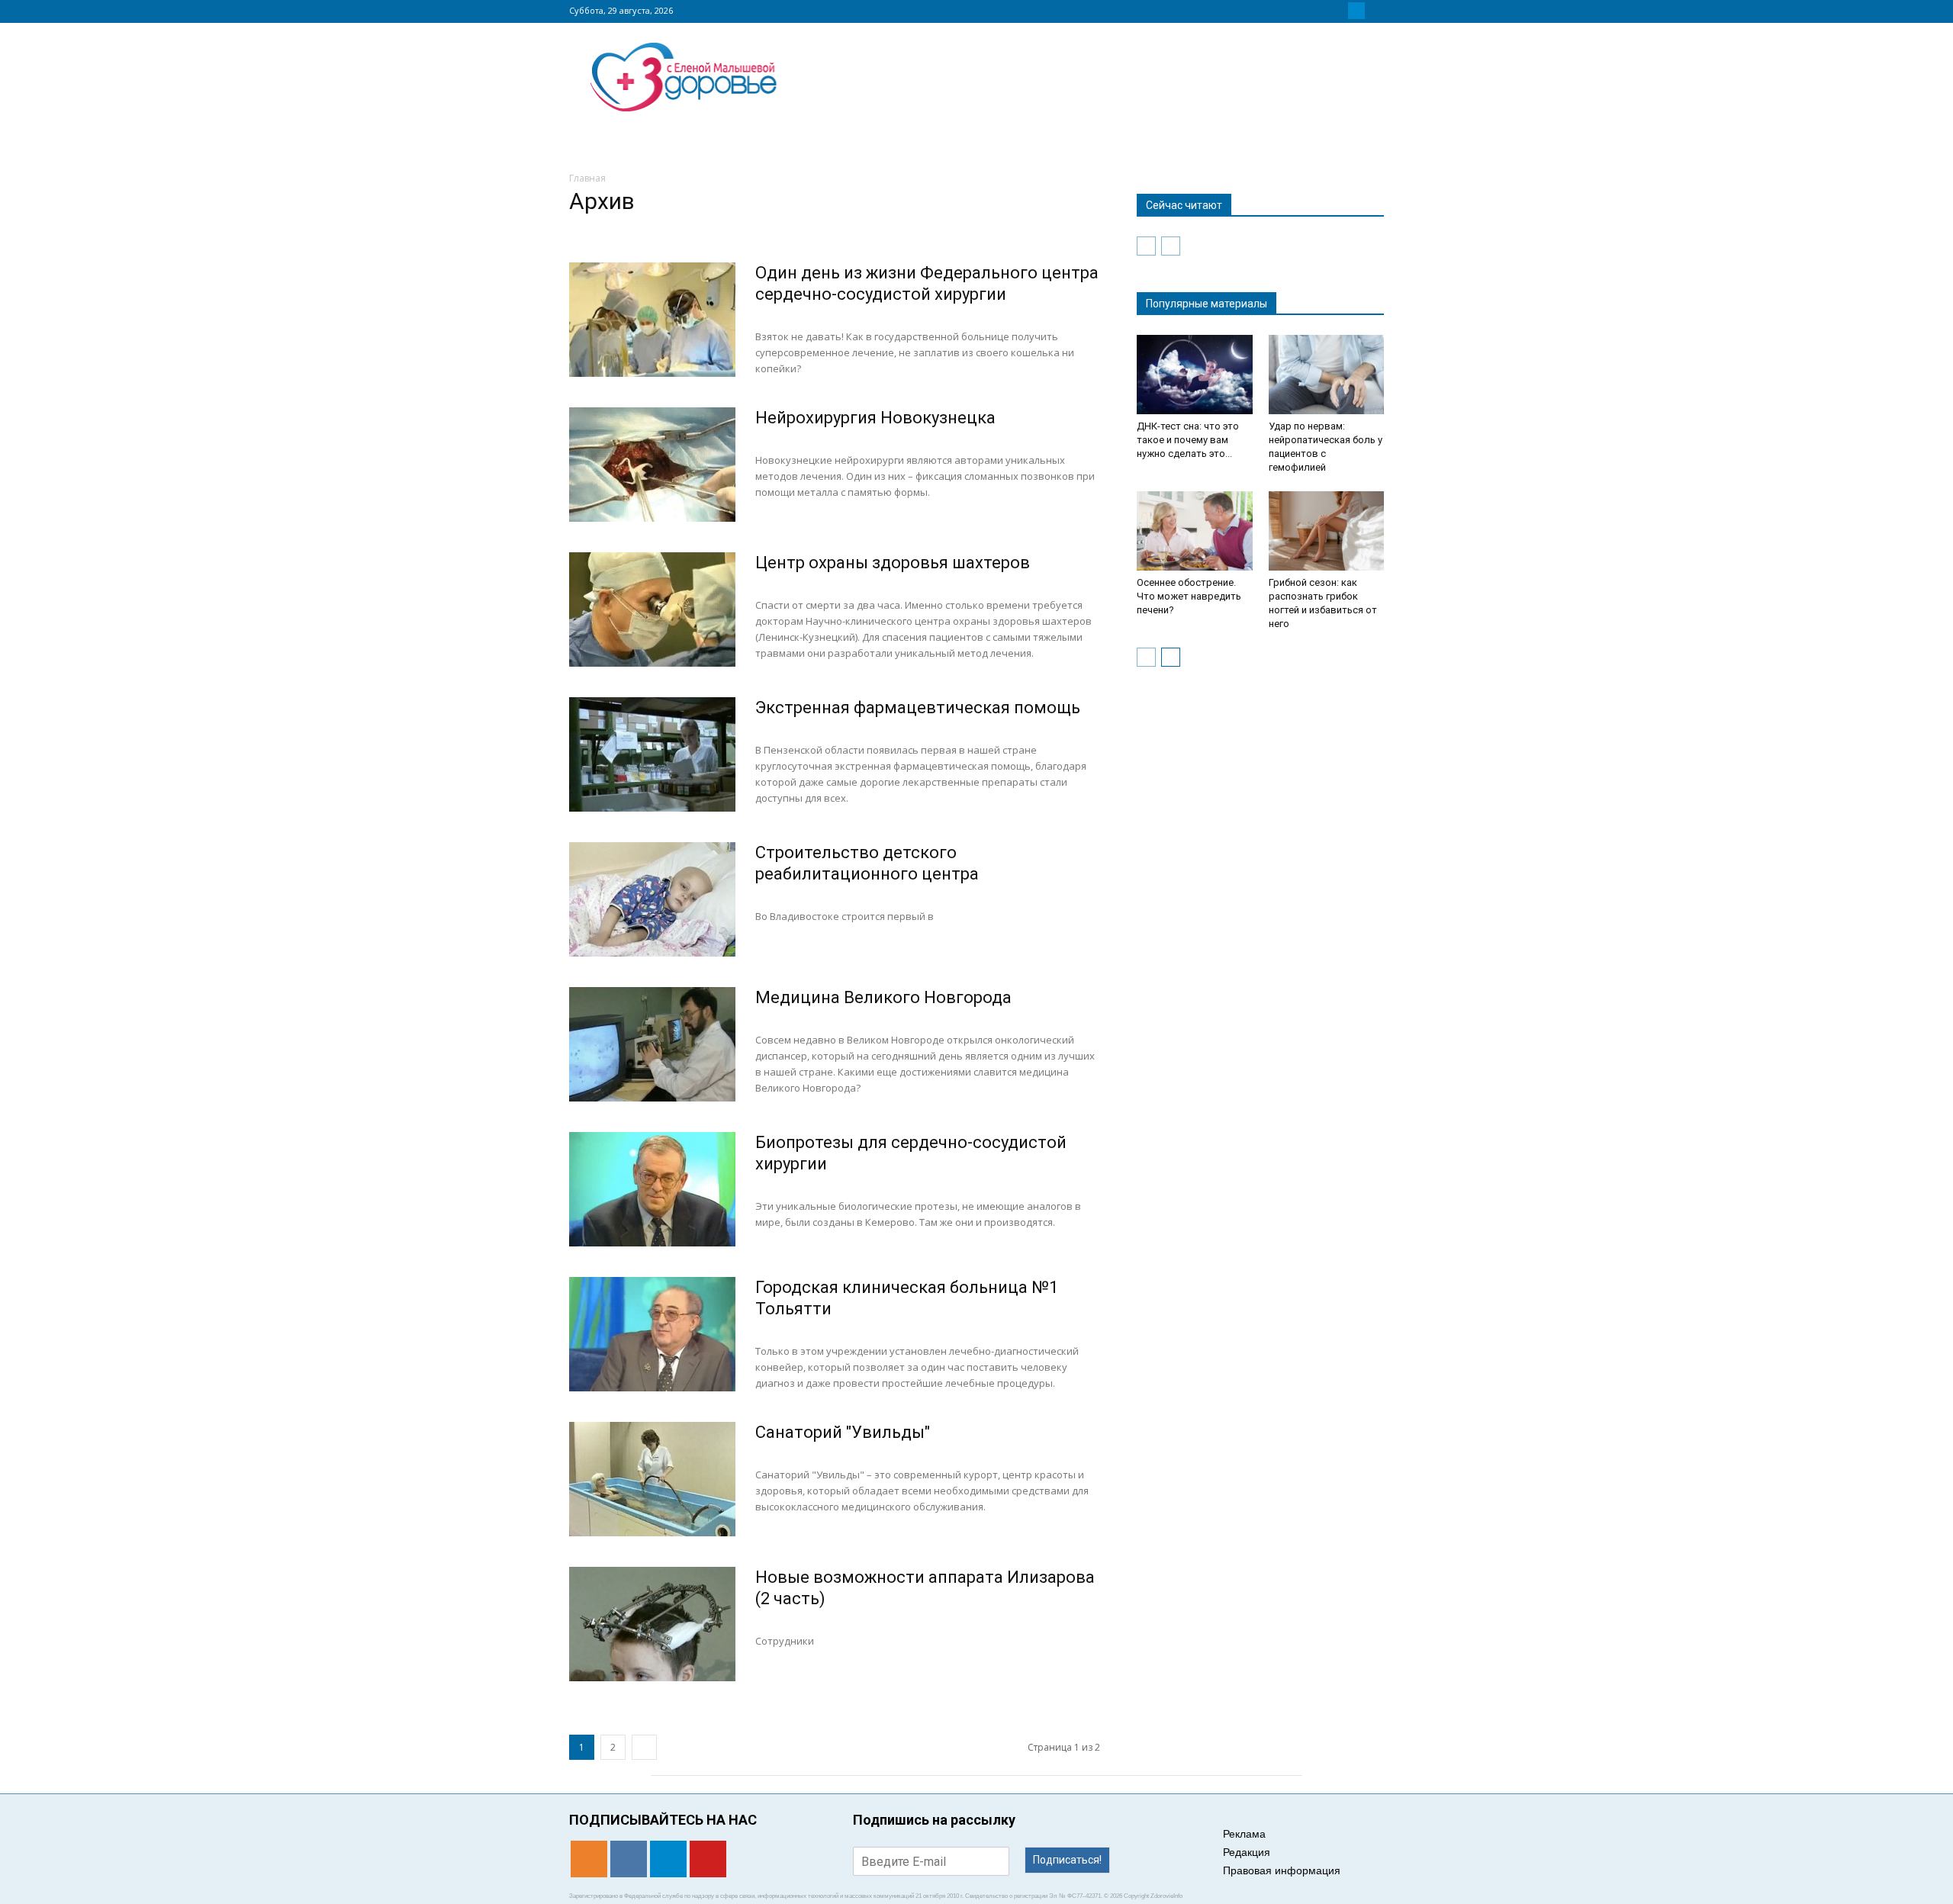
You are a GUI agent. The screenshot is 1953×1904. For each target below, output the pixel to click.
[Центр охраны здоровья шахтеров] (652, 609)
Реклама (1244, 1834)
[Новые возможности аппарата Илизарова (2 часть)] (652, 1624)
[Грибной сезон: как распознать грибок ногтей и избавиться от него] (1327, 531)
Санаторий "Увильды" (843, 1432)
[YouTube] (1375, 11)
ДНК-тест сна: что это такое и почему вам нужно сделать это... (1188, 440)
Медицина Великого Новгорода (883, 997)
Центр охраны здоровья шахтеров (893, 563)
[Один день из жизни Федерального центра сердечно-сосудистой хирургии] (652, 320)
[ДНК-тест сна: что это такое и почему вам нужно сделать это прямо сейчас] (1195, 375)
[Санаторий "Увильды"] (652, 1479)
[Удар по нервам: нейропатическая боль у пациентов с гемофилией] (1327, 375)
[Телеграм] (1356, 11)
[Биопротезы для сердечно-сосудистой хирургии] (652, 1189)
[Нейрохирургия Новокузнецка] (652, 465)
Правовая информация (1282, 1870)
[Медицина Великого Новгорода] (652, 1044)
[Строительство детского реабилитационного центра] (652, 899)
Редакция (1247, 1852)
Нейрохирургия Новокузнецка (875, 418)
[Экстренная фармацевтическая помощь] (652, 754)
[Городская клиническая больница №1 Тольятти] (652, 1334)
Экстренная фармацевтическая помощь (918, 708)
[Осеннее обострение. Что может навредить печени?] (1195, 531)
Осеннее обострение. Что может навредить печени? (1189, 596)
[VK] (1338, 11)
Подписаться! (1067, 1860)
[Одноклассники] (1320, 11)
